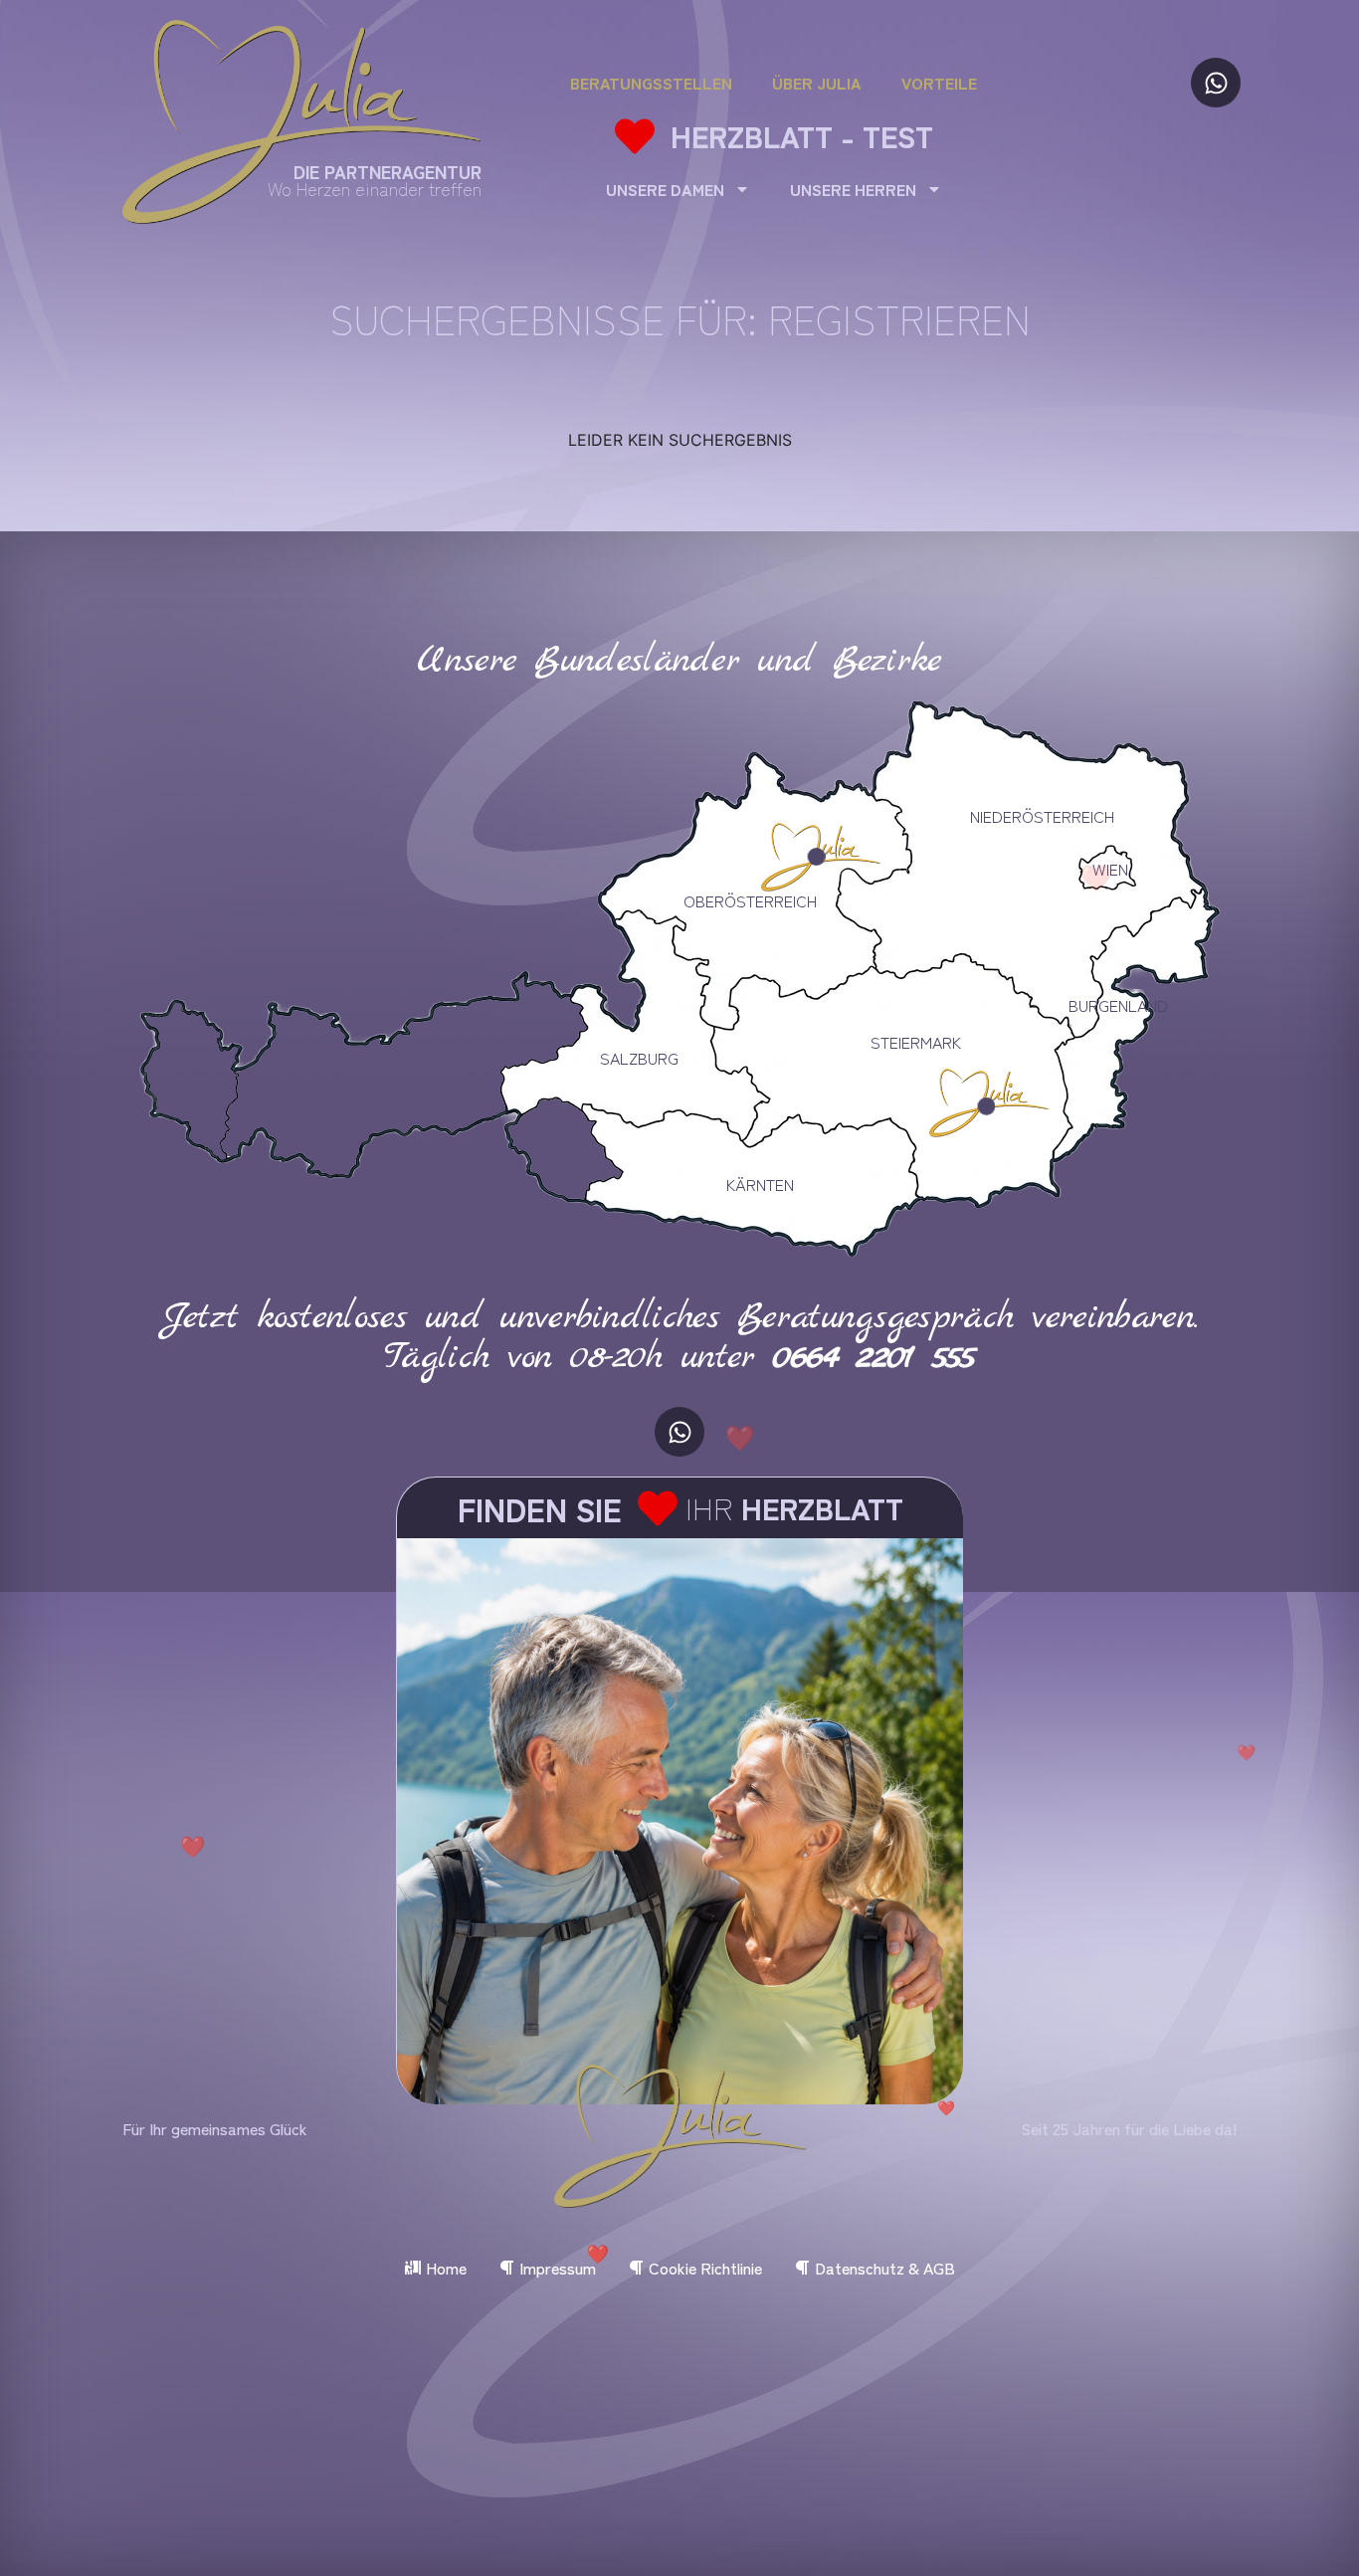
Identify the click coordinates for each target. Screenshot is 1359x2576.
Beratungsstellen (651, 83)
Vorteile (939, 83)
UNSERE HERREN (853, 189)
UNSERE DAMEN (665, 189)
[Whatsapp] (1216, 83)
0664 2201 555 (874, 1357)
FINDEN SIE (540, 1508)
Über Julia (817, 83)
